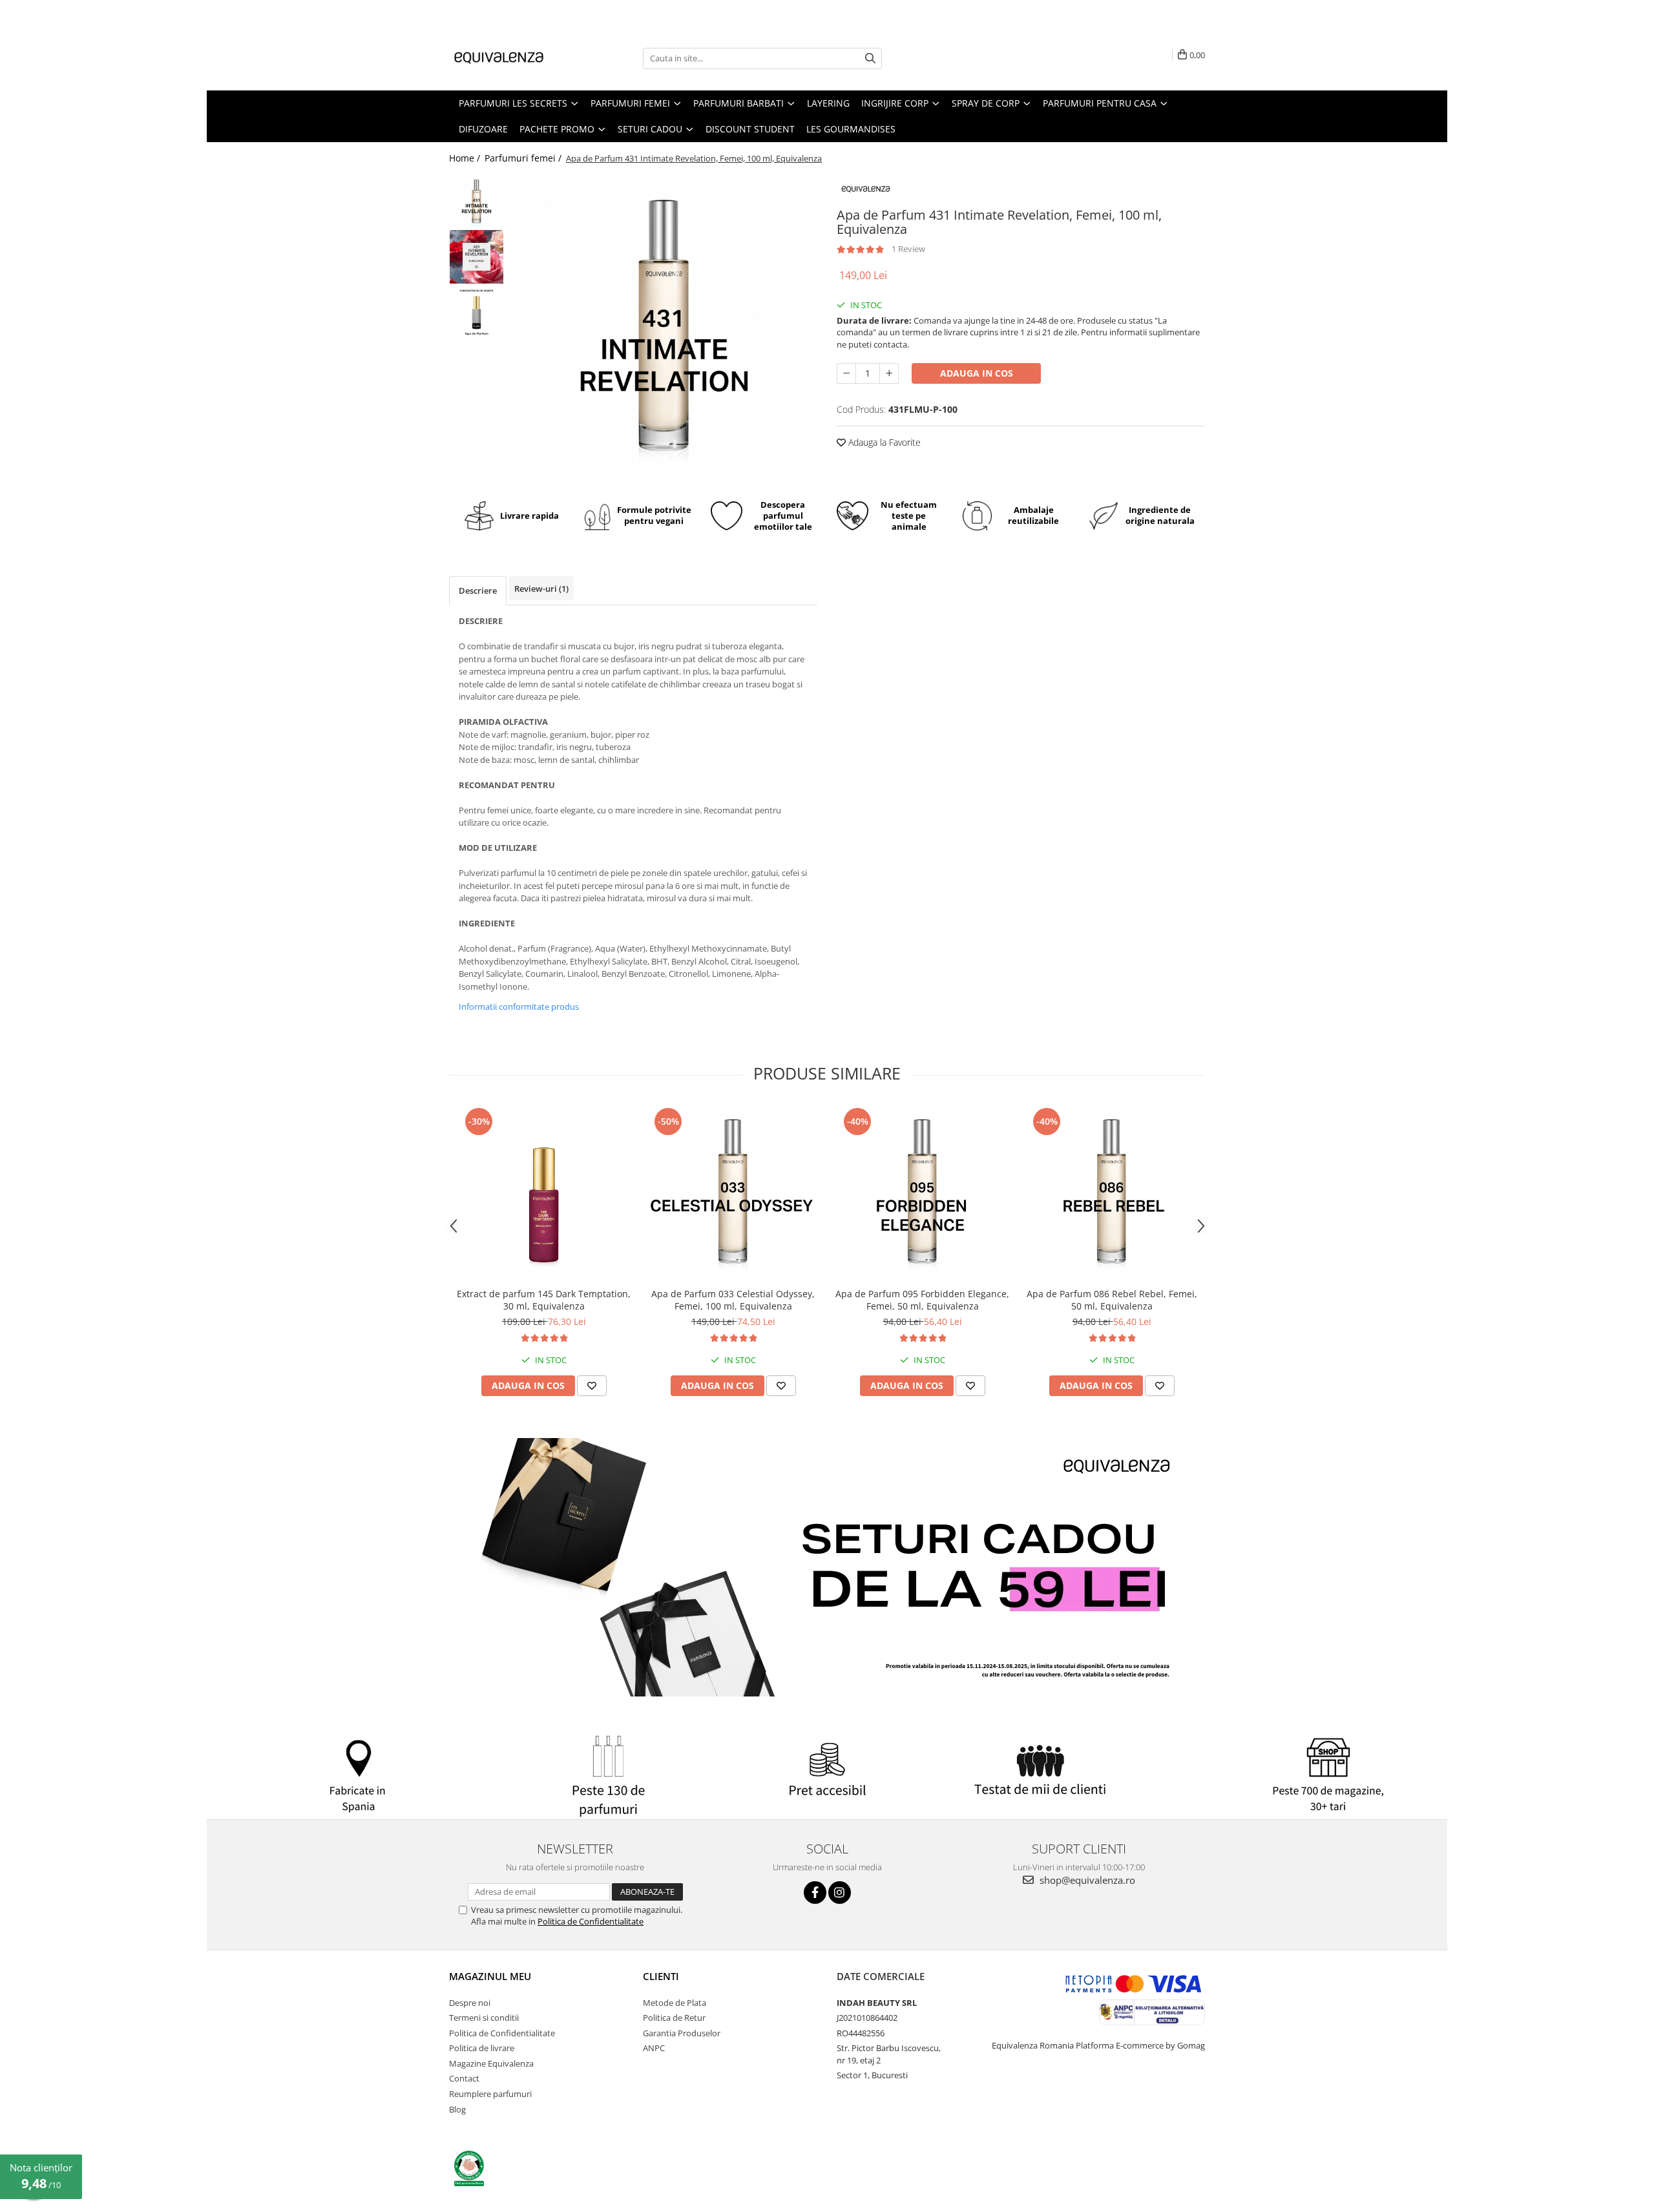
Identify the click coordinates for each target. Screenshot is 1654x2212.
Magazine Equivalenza (491, 2063)
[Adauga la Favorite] (592, 1386)
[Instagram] (840, 1893)
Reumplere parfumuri (490, 2094)
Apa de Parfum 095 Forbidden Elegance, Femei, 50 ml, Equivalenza (922, 1300)
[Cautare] (870, 58)
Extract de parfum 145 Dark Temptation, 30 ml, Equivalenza (544, 1300)
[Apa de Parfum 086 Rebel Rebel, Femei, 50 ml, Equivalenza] (1112, 1193)
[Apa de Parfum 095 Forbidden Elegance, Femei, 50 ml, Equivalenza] (922, 1193)
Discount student (750, 129)
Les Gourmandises (851, 129)
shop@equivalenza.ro (1086, 1880)
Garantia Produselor (682, 2033)
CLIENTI (661, 1976)
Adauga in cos (977, 373)
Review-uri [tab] (541, 589)
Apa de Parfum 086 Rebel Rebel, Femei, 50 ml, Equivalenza (1112, 1300)
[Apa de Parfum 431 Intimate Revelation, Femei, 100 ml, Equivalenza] (664, 328)
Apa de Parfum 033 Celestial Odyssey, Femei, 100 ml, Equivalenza (733, 1300)
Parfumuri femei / (524, 158)
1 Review (908, 249)
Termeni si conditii (484, 2018)
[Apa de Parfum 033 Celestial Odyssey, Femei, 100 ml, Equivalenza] (733, 1193)
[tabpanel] (664, 328)
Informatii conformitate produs (519, 1007)
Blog (457, 2109)
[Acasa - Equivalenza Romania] (514, 58)
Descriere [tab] (478, 590)
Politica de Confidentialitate (591, 1921)
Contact (464, 2078)
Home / (466, 158)
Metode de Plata (675, 2003)
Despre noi (470, 2003)
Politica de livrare (482, 2048)
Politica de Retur (674, 2018)
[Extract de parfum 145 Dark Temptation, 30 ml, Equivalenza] (544, 1193)
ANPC (654, 2048)
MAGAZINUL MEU (490, 1976)
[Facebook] (815, 1893)
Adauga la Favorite (883, 442)
